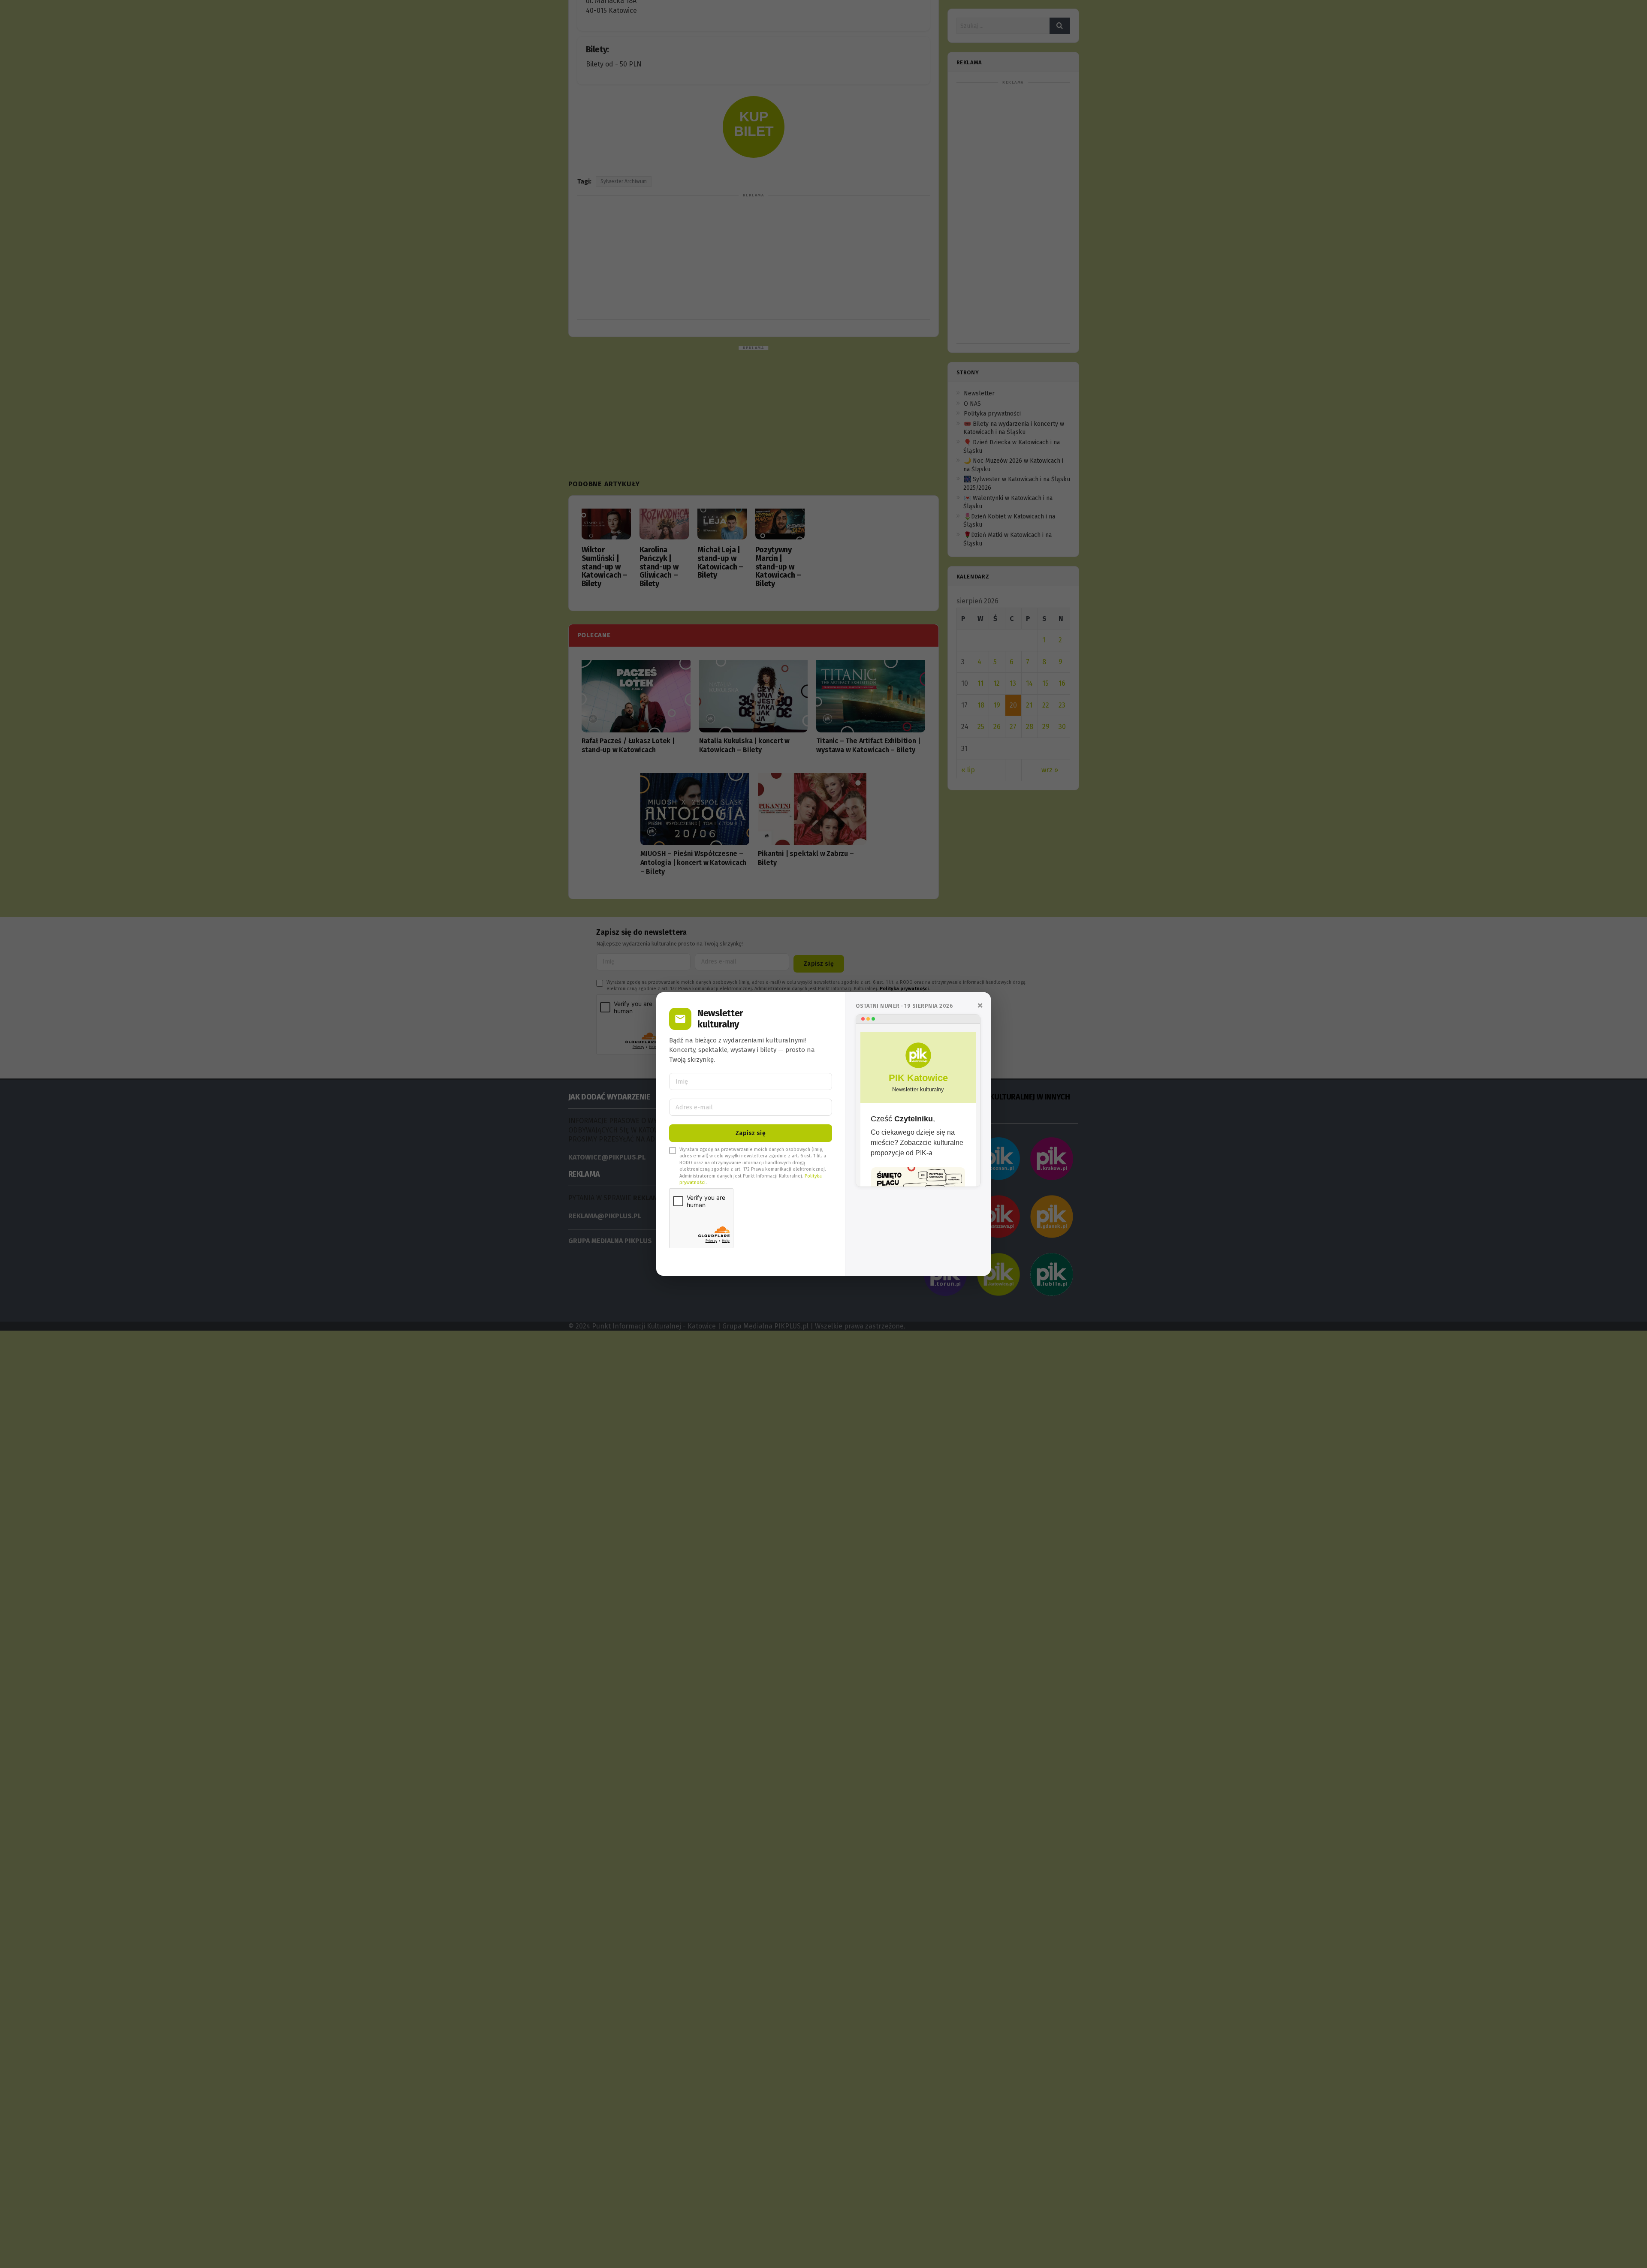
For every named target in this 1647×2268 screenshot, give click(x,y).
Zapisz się (751, 1133)
